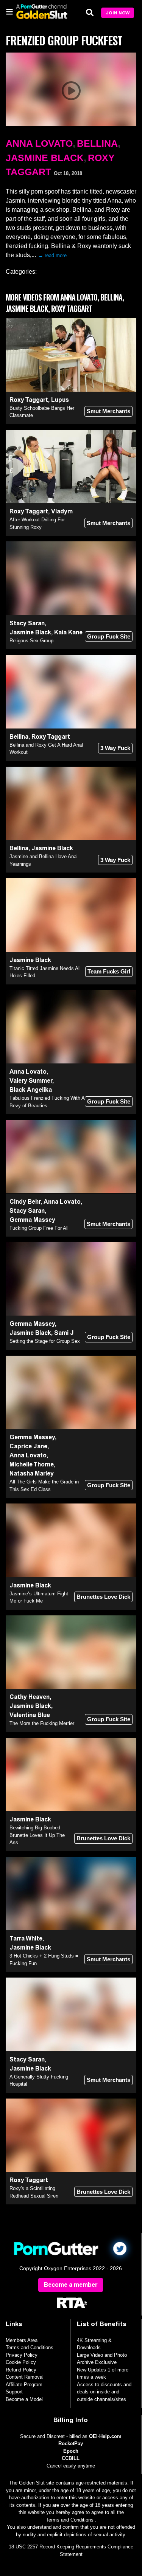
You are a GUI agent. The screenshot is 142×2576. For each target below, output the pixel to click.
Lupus (60, 400)
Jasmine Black (45, 158)
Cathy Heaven (30, 1697)
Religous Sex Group (31, 641)
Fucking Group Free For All (39, 1228)
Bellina (97, 143)
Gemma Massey (32, 1220)
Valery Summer (31, 1081)
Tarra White (26, 1938)
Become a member (71, 2285)
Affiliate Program (24, 2385)
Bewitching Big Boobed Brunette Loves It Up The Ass (37, 1835)
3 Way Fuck (115, 748)
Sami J (64, 1333)
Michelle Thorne (32, 1464)
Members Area (22, 2340)
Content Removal (25, 2377)
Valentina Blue (30, 1715)
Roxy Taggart (29, 400)
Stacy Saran (27, 623)
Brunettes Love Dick (103, 1597)
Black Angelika (31, 1090)
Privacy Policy (22, 2355)
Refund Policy (21, 2370)
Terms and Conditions (30, 2347)
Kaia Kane (68, 632)
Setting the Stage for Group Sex (45, 1341)
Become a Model (24, 2399)
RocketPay (71, 2443)
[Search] (90, 12)
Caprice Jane (28, 1446)
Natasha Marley (32, 1473)
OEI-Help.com (105, 2436)
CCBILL (71, 2458)
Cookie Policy (21, 2362)
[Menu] (9, 11)
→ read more (52, 255)
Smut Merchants (108, 411)
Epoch (71, 2451)
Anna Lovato (39, 143)
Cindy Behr (25, 1202)
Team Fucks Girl (109, 971)
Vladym (62, 511)
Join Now (118, 13)
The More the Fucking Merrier (42, 1723)
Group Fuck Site (109, 636)
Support (14, 2392)
